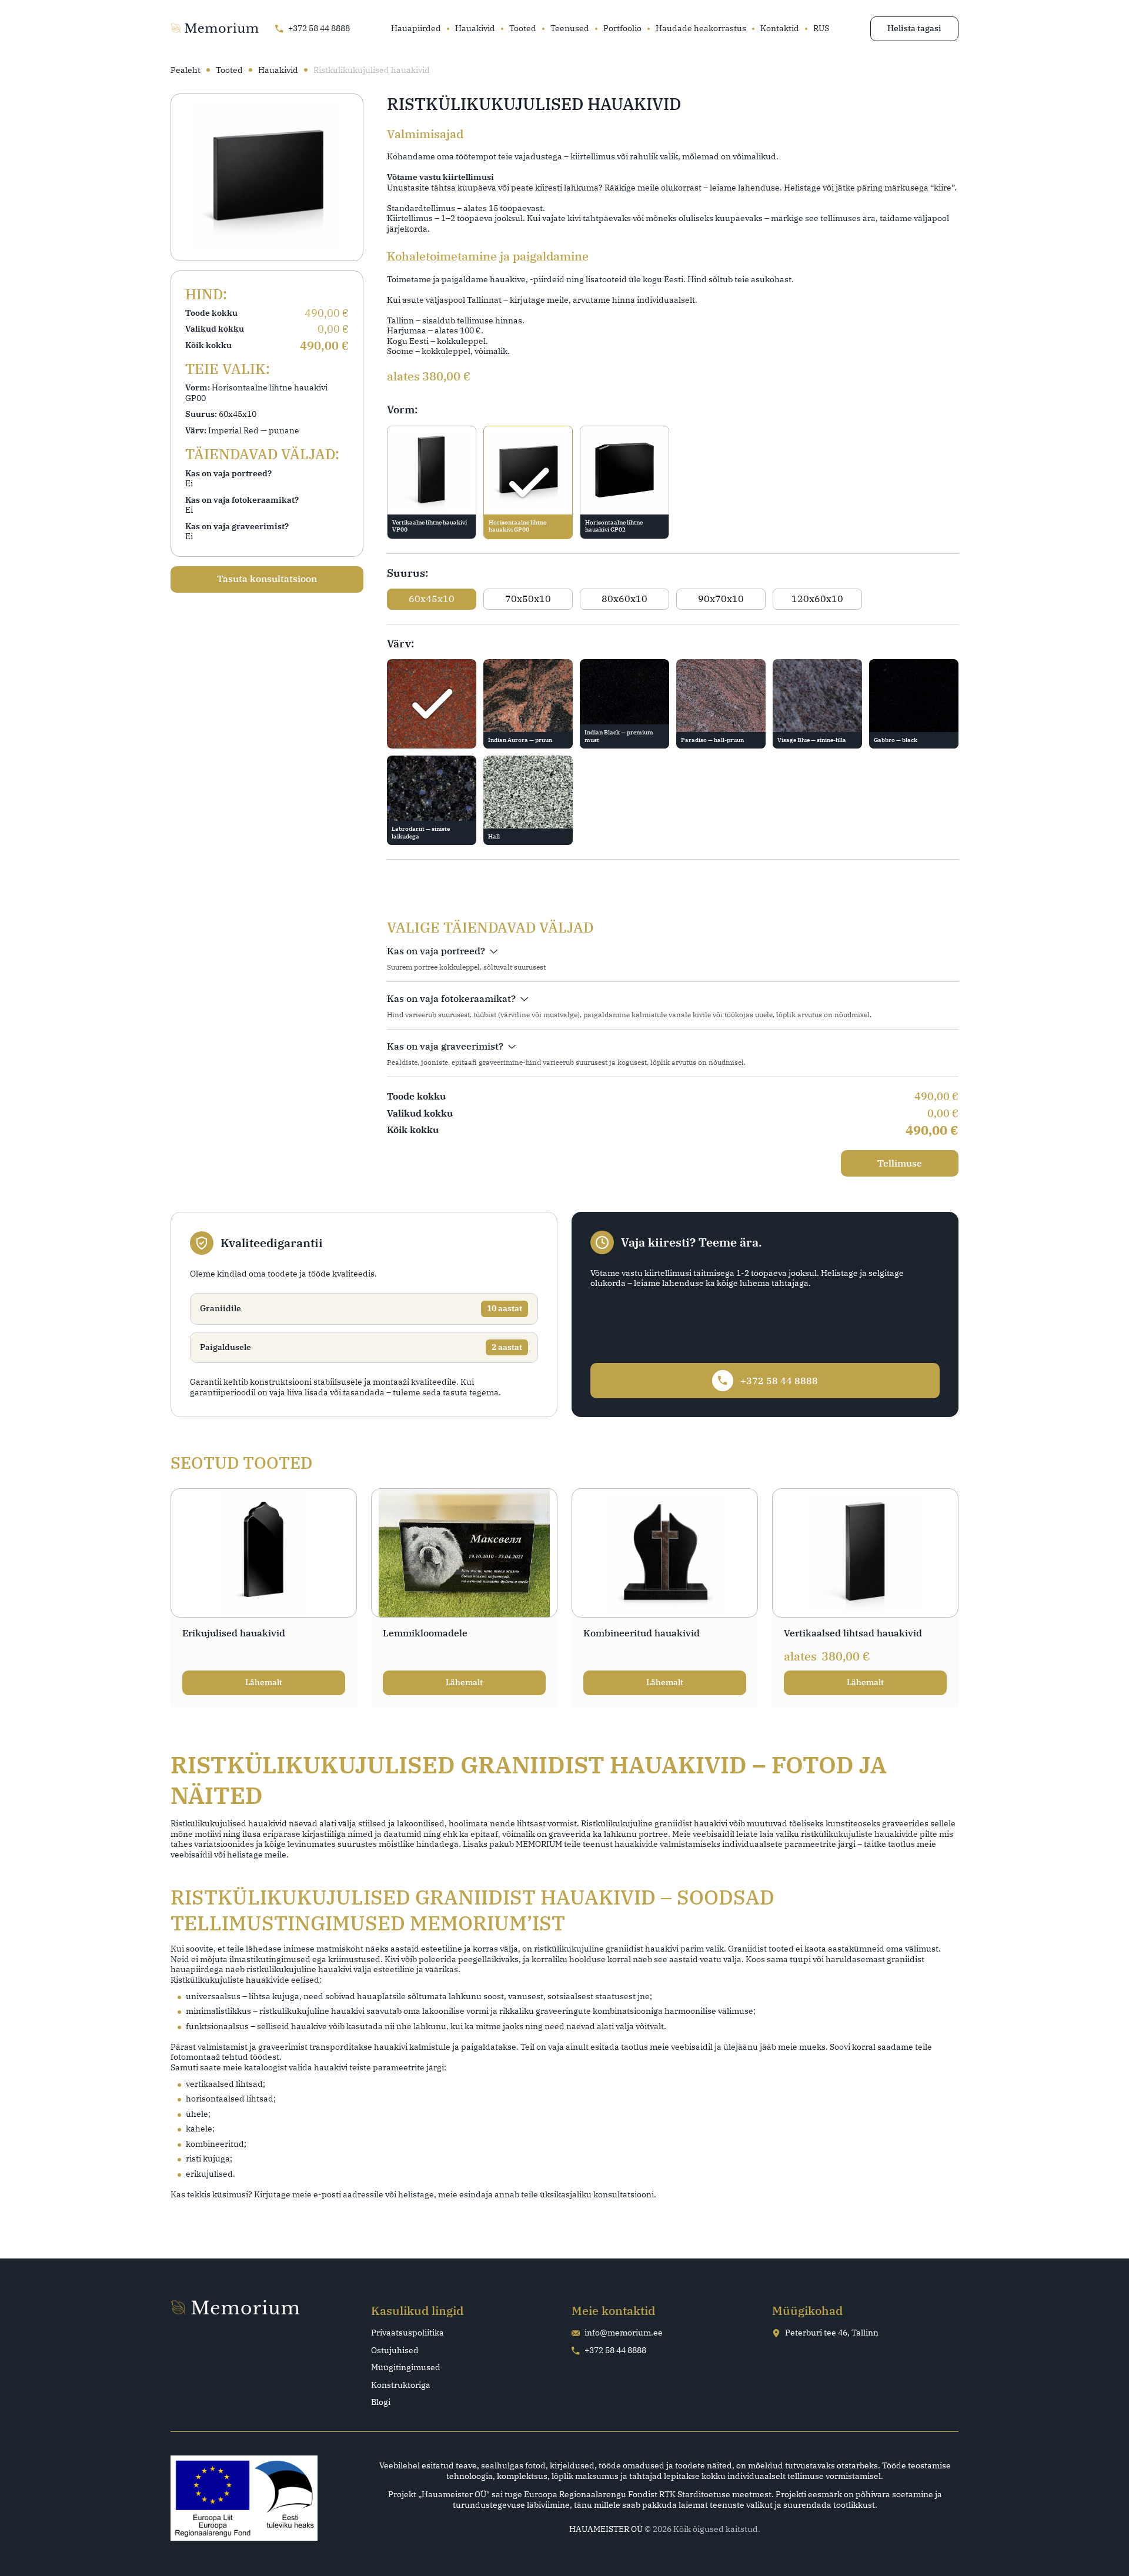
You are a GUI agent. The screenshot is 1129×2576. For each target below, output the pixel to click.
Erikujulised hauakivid (234, 1633)
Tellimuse (900, 1163)
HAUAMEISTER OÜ (606, 2529)
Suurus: (407, 573)
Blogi (381, 2402)
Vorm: (402, 410)
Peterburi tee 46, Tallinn (832, 2333)
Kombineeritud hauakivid (642, 1633)
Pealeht (186, 70)
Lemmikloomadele (425, 1633)
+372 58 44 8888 (615, 2351)
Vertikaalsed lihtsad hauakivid (853, 1633)
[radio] (432, 482)
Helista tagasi (914, 28)
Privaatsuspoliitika (407, 2333)
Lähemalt (264, 1682)
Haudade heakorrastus (701, 29)
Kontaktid (780, 29)
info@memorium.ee (624, 2333)
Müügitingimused (406, 2368)
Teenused (570, 29)
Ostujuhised (395, 2351)
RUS (821, 29)
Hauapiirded (416, 29)
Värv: (400, 644)
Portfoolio (622, 29)
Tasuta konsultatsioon (267, 579)
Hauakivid (475, 29)
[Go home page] (215, 29)
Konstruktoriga (401, 2385)
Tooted (523, 29)
